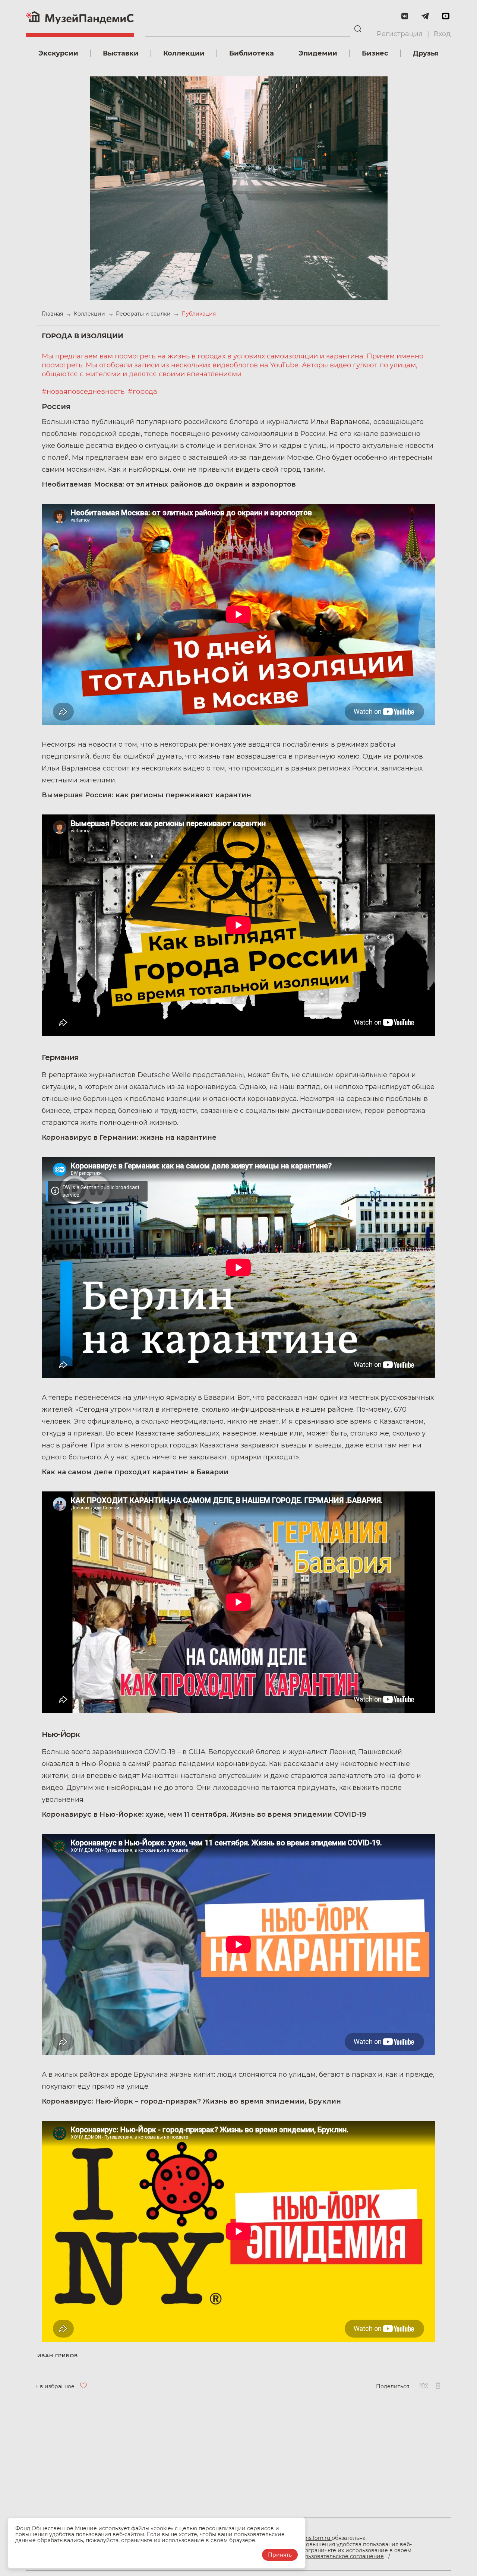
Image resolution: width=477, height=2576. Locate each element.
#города (143, 392)
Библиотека (252, 53)
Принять (280, 2555)
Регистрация (400, 34)
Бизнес (375, 53)
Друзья (426, 53)
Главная (53, 314)
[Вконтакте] (424, 2386)
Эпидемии (318, 53)
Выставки (121, 53)
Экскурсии (58, 53)
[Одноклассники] (438, 2386)
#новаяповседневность (84, 392)
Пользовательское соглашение (340, 2556)
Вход (442, 34)
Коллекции (184, 53)
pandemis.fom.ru (309, 2538)
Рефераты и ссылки (144, 314)
